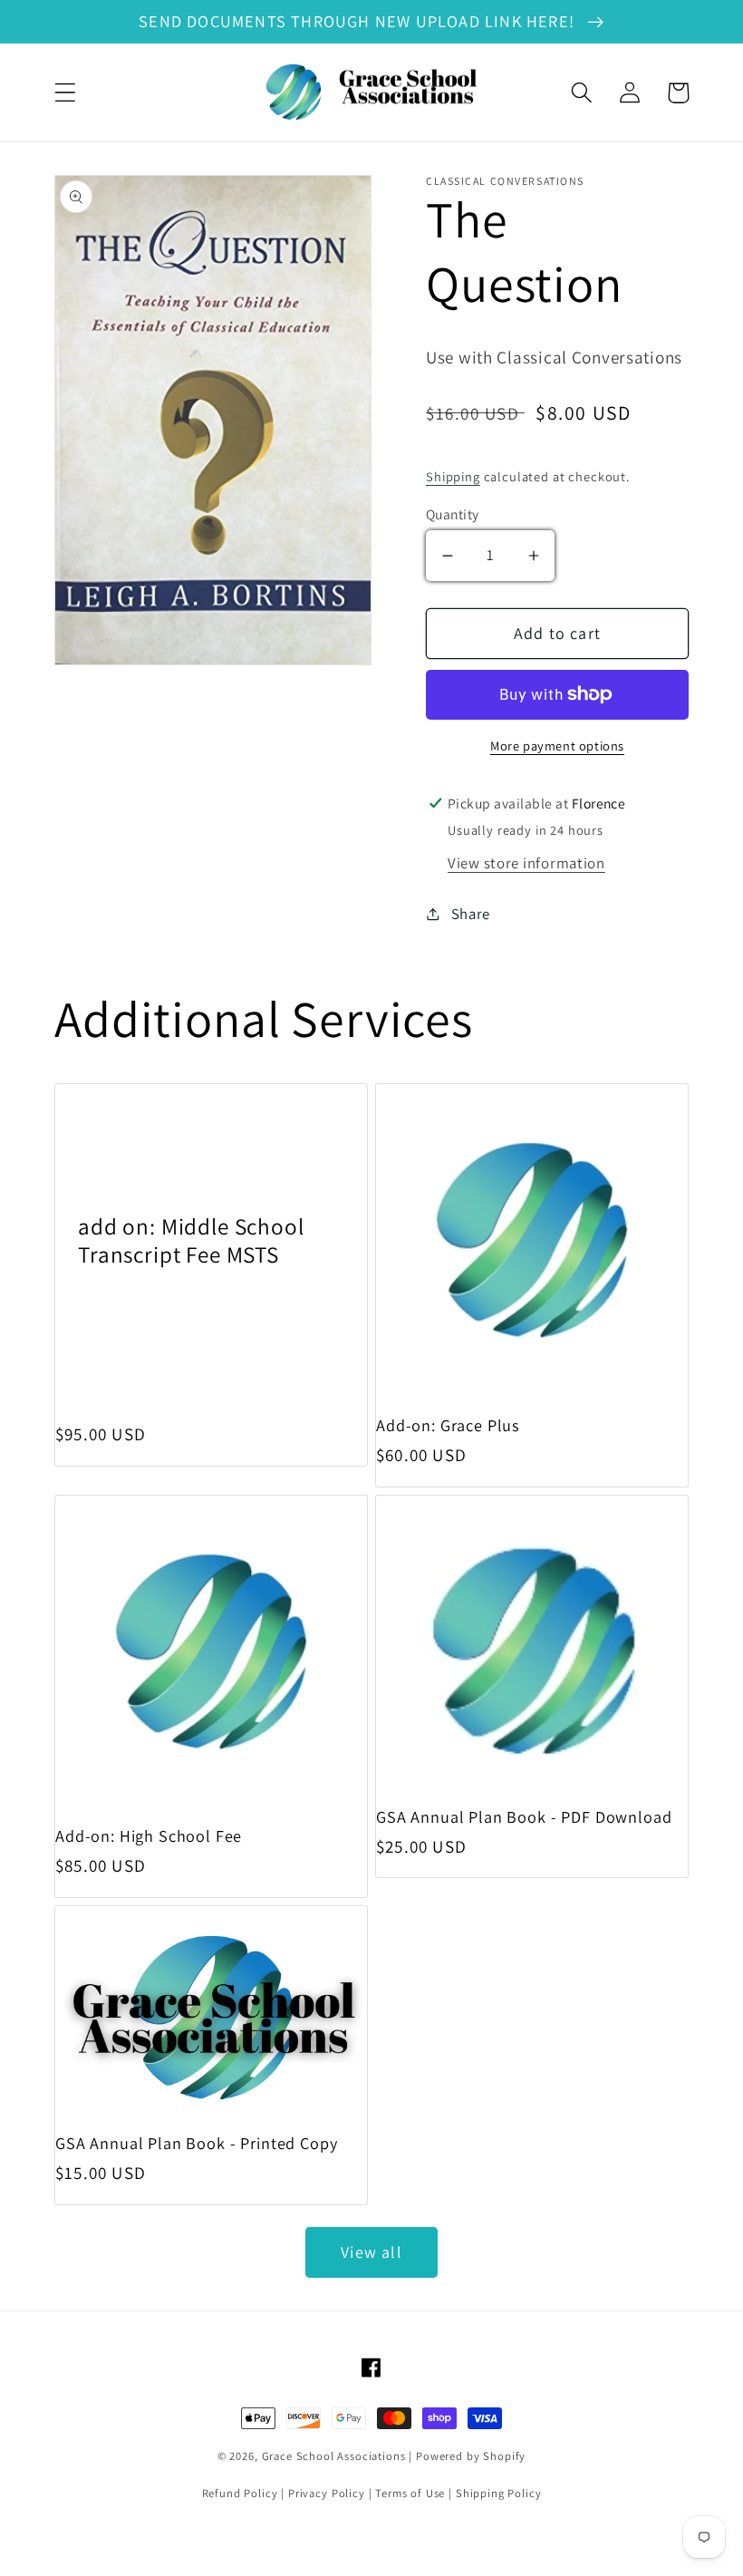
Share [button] (471, 914)
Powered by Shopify (471, 2456)
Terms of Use (410, 2493)
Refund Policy (240, 2493)
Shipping (453, 476)
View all (371, 2252)
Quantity (453, 514)
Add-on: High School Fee (149, 1836)
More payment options (557, 746)
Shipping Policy (499, 2493)
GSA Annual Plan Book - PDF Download (524, 1817)
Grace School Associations (334, 2456)
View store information (526, 863)
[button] (66, 93)
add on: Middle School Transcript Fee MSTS (191, 1240)
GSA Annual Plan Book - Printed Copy (196, 2143)
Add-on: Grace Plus (448, 1425)
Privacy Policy (327, 2493)
